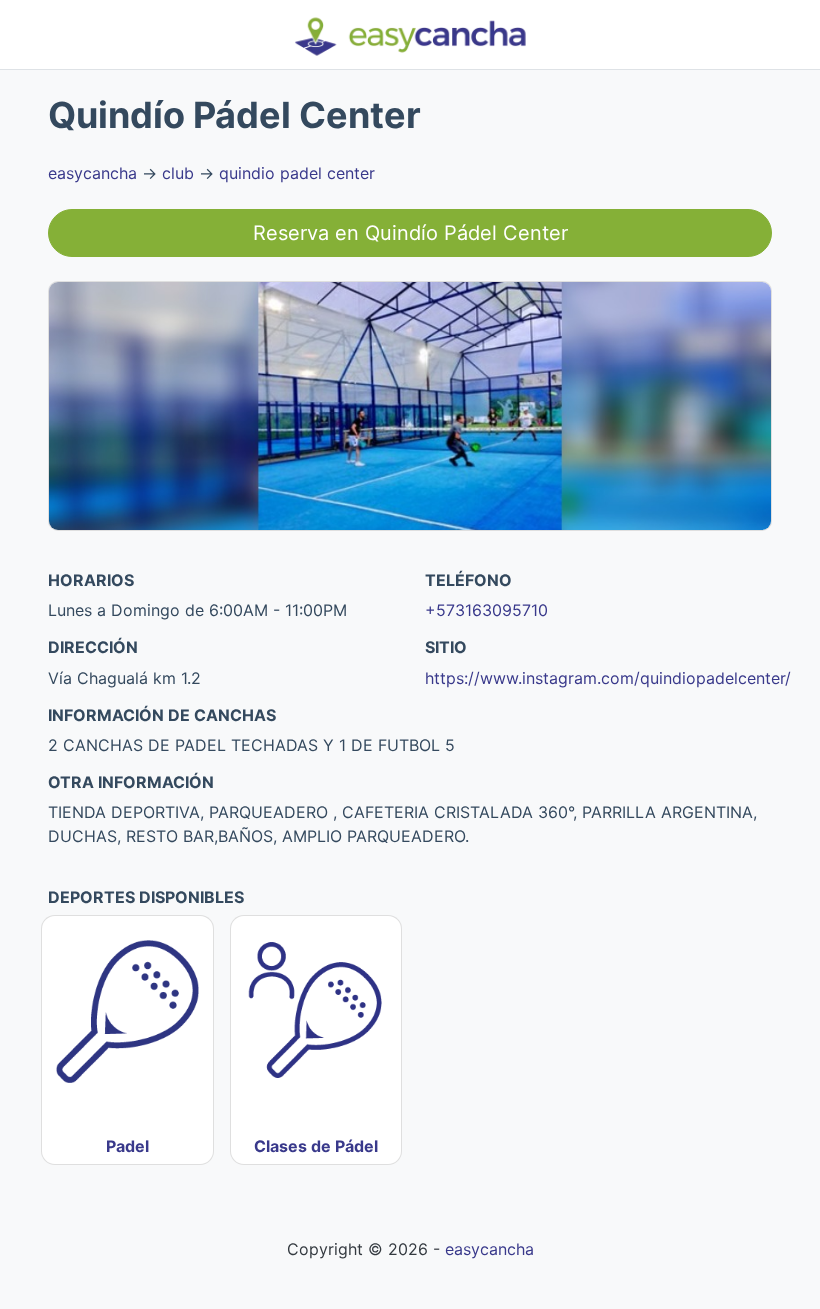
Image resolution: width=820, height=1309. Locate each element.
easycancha (92, 173)
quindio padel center (297, 173)
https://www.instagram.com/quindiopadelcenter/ (608, 678)
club (178, 173)
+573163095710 (486, 610)
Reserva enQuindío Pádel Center (410, 233)
